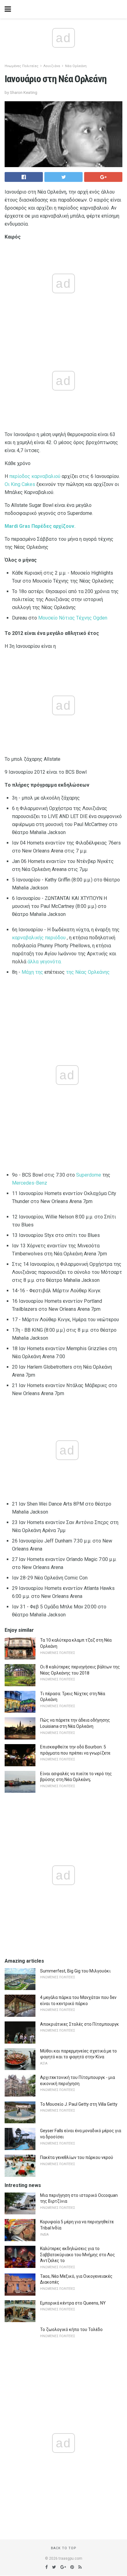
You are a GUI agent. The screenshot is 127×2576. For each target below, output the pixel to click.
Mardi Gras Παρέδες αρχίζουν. (40, 526)
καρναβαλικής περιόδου (39, 938)
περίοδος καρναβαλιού (35, 476)
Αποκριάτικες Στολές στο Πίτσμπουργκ (80, 2024)
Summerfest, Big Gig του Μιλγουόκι (75, 1971)
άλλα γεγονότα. (45, 962)
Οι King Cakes (20, 484)
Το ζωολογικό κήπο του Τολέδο (71, 2329)
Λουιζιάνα (52, 66)
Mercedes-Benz (30, 1183)
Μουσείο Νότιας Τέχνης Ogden (73, 618)
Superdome (89, 1175)
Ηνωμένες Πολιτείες (22, 66)
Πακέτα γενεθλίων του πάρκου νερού (77, 2157)
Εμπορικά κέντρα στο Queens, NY (73, 2303)
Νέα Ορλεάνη (76, 66)
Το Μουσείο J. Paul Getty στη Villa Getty (79, 2104)
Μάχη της (32, 972)
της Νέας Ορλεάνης (88, 972)
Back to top (64, 2548)
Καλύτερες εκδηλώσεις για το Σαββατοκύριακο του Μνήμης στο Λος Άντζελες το (78, 2255)
